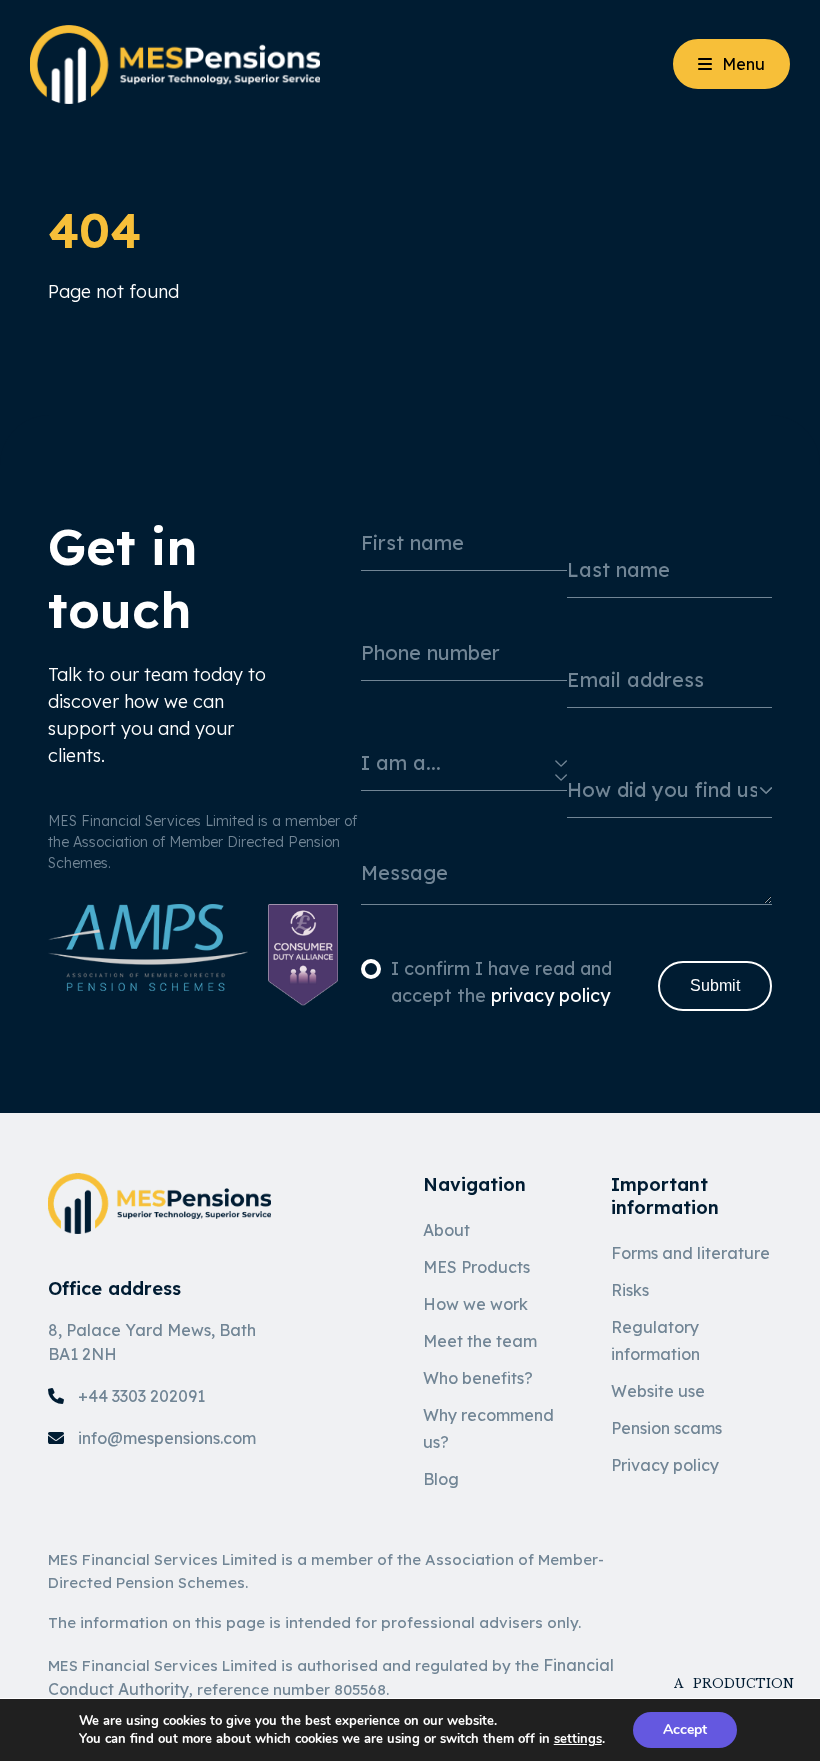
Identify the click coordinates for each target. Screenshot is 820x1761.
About (446, 1230)
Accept (685, 1729)
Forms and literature (690, 1253)
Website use (658, 1391)
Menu (743, 64)
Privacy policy (665, 1465)
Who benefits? (478, 1378)
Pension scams (666, 1428)
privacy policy (550, 995)
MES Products (476, 1267)
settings (578, 1739)
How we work (475, 1304)
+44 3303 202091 (141, 1396)
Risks (630, 1290)
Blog (441, 1479)
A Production (723, 1683)
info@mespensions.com (167, 1438)
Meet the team (480, 1341)
